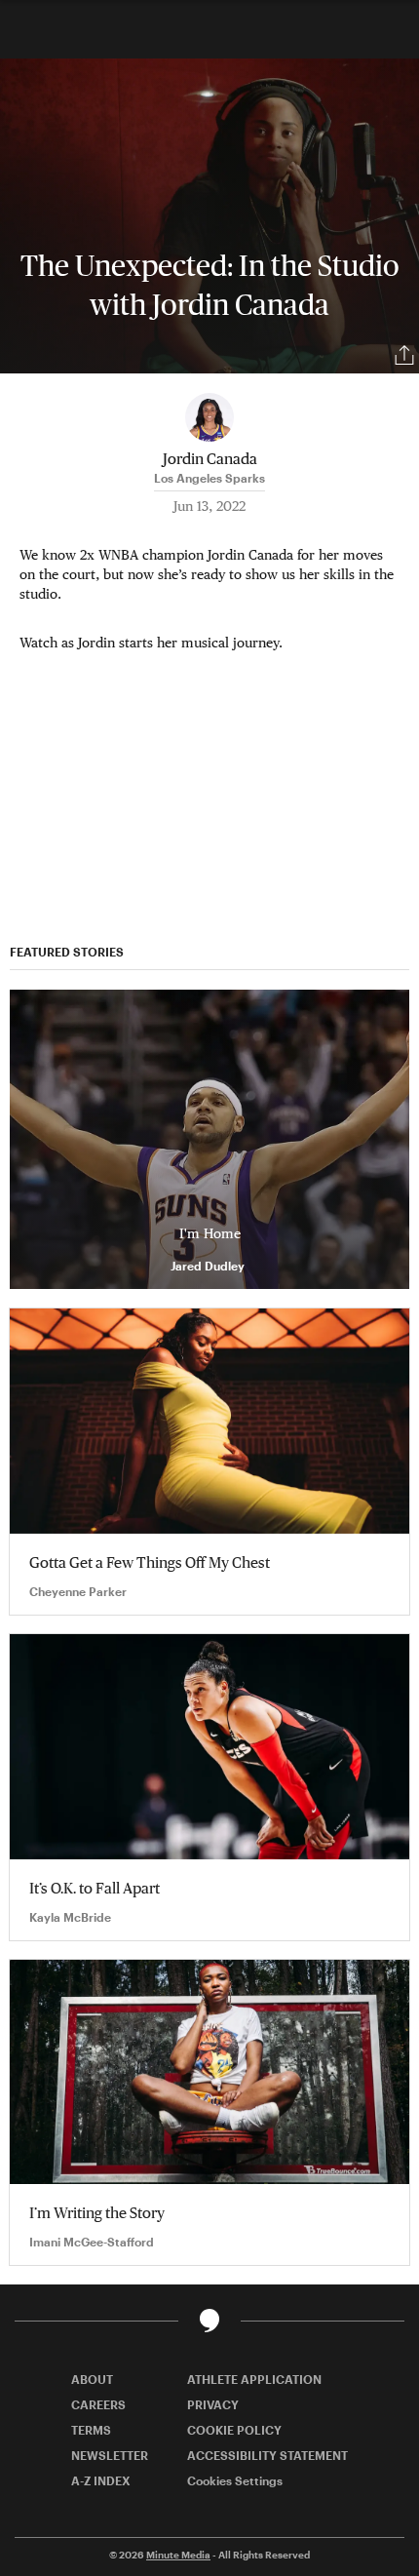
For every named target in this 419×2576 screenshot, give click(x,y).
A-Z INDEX (101, 2480)
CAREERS (98, 2404)
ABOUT (92, 2379)
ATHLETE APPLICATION (254, 2379)
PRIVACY (213, 2404)
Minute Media (178, 2555)
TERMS (91, 2430)
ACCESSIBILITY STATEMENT (267, 2455)
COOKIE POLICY (234, 2430)
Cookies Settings (235, 2480)
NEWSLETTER (110, 2455)
